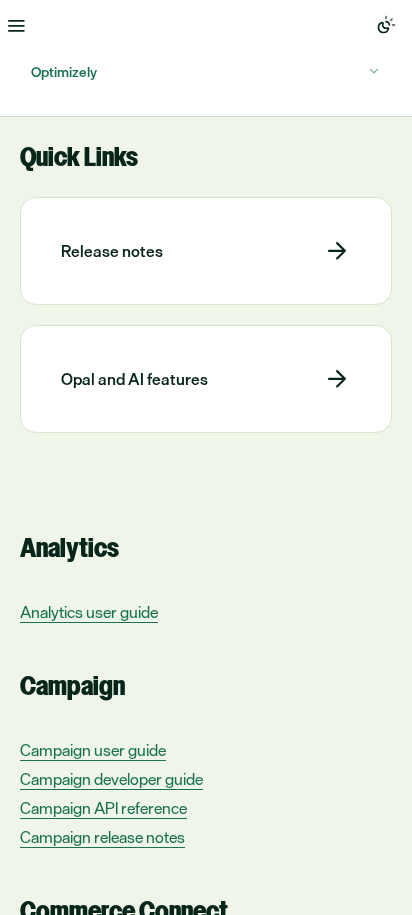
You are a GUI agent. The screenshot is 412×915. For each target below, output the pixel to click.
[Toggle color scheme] (386, 25)
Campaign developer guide (111, 779)
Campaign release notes (102, 837)
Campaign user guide (93, 750)
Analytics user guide (89, 612)
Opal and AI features (134, 379)
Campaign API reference (103, 808)
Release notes (112, 251)
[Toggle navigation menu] (16, 25)
